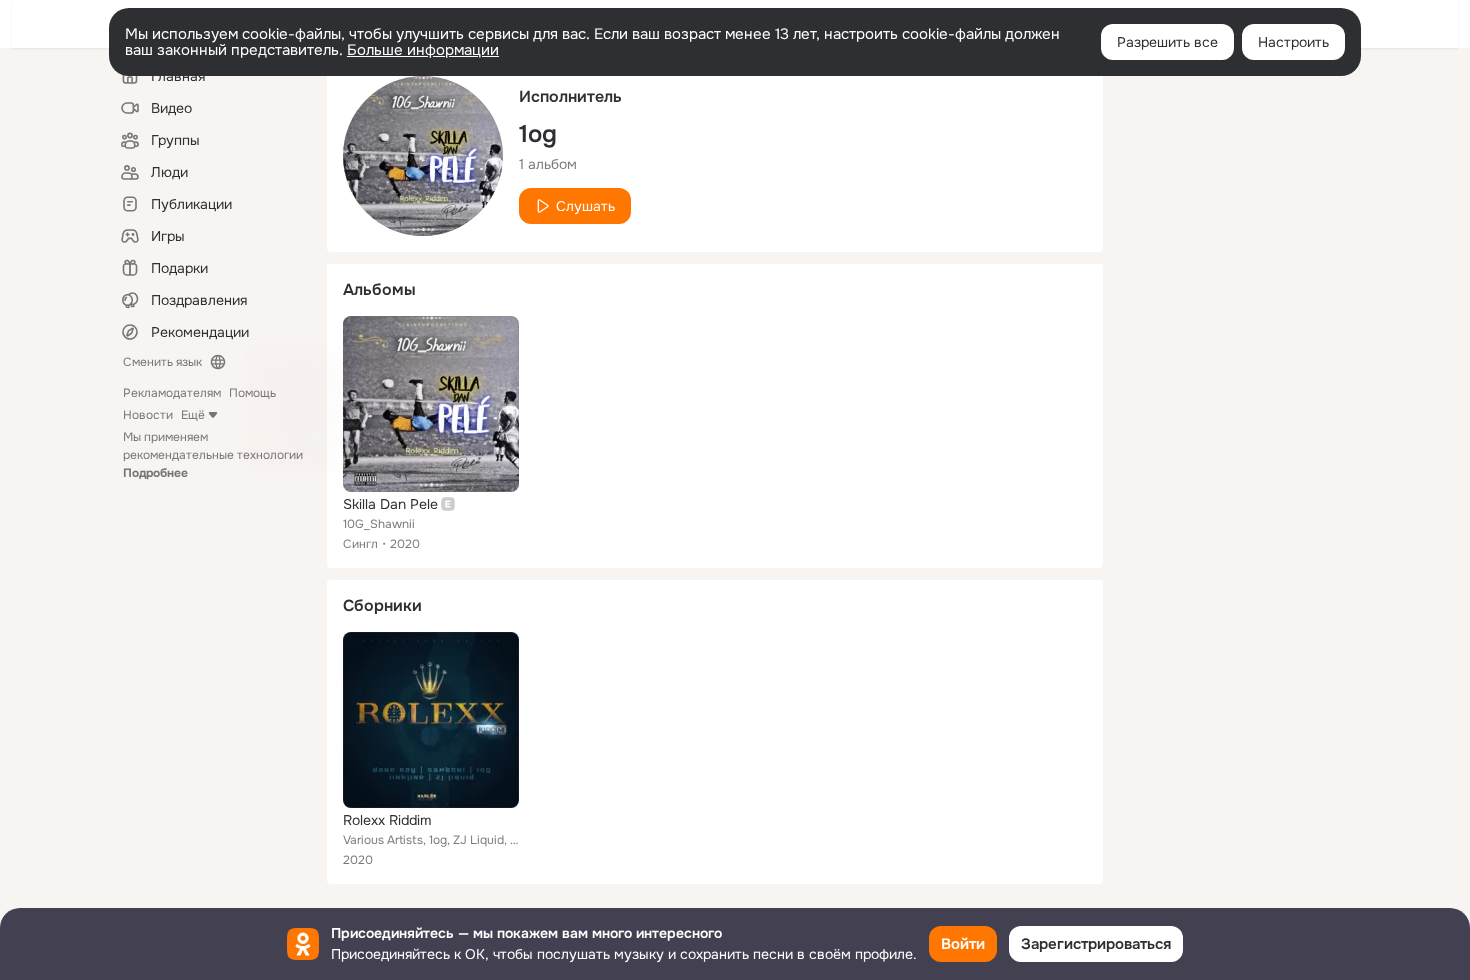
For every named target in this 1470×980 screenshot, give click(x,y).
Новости (148, 415)
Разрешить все (1167, 42)
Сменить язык (162, 362)
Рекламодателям (172, 393)
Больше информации (423, 50)
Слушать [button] (585, 206)
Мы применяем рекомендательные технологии (213, 455)
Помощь (252, 393)
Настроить (1293, 42)
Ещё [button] (193, 415)
